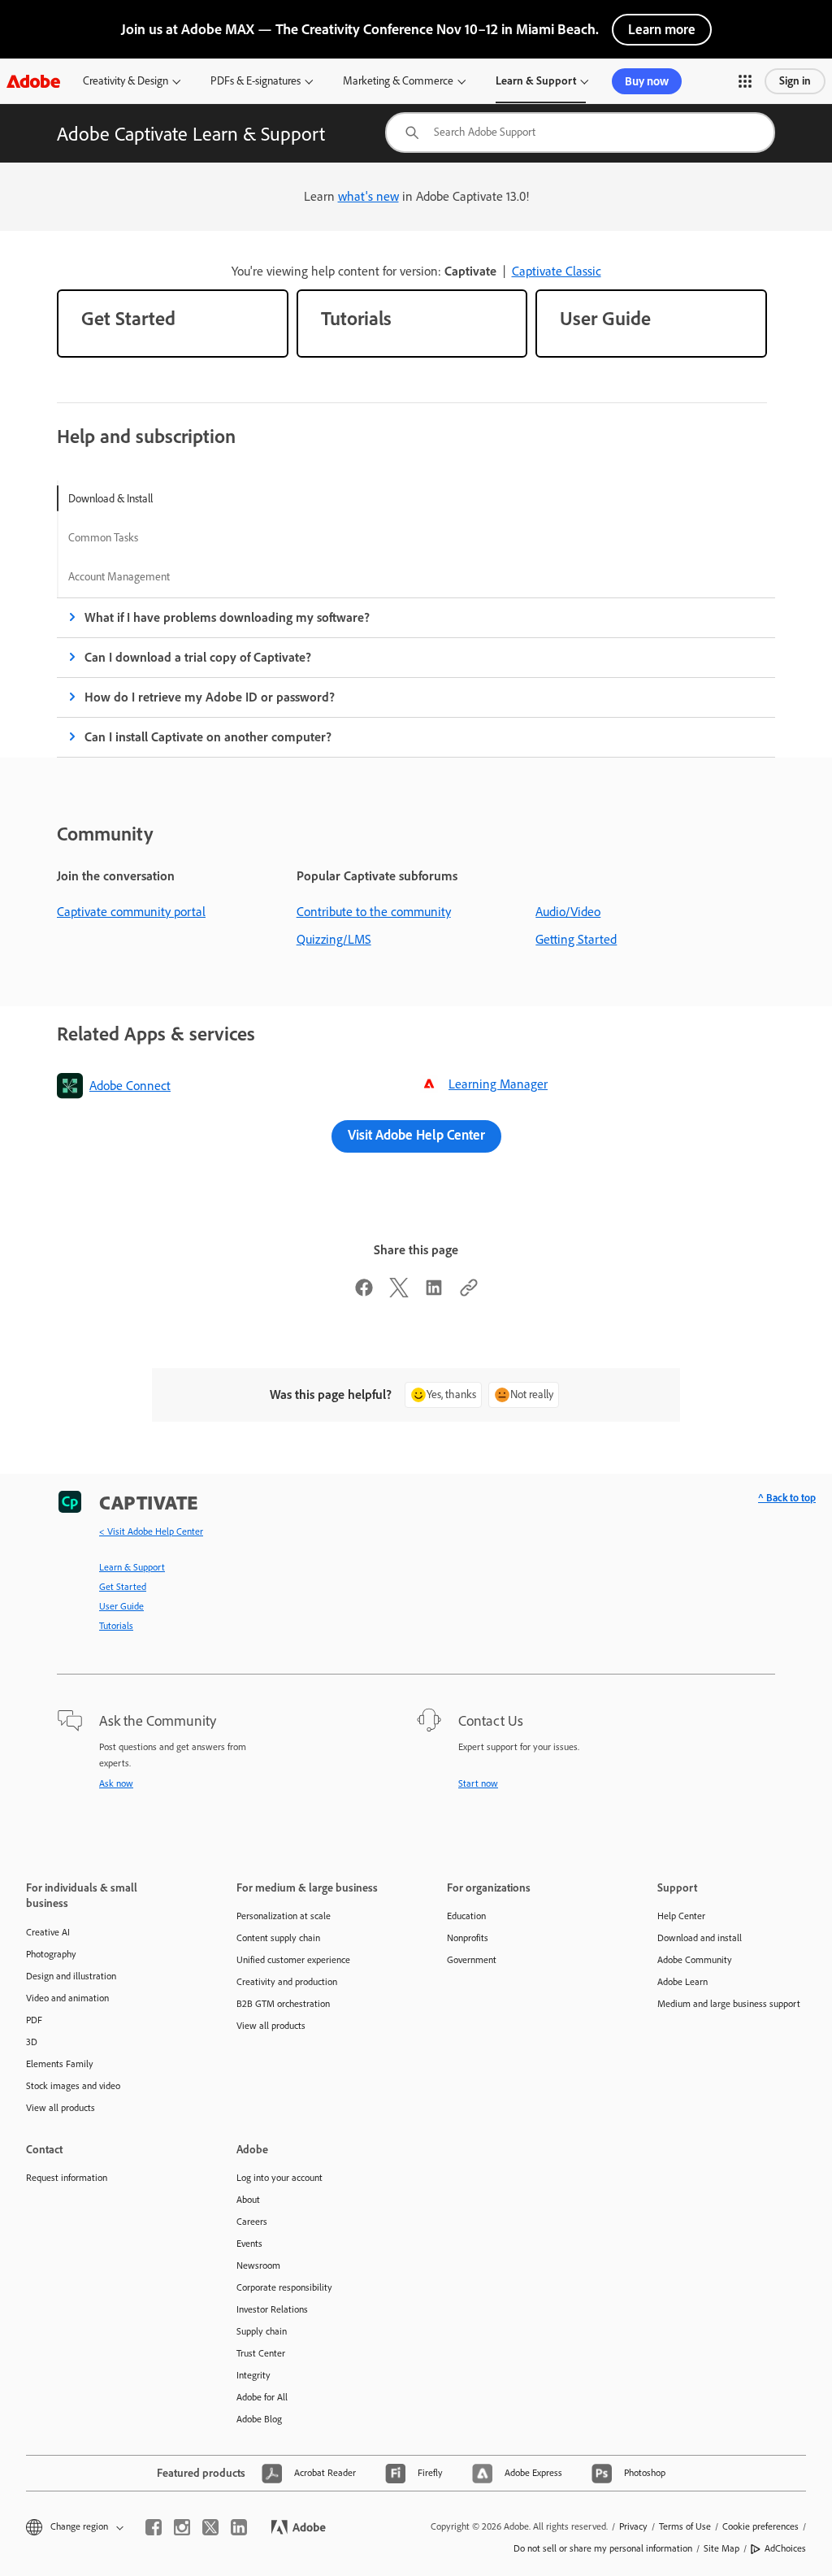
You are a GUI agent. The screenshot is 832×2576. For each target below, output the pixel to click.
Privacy (633, 2526)
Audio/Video (568, 912)
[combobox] (580, 132)
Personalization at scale (284, 1916)
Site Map (721, 2548)
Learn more (662, 29)
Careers (252, 2222)
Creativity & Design (126, 81)
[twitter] (210, 2527)
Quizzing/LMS (334, 939)
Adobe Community (695, 1960)
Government (472, 1960)
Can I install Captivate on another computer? (208, 737)
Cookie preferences (760, 2526)
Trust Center (261, 2353)
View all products (61, 2108)
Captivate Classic (557, 271)
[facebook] (154, 2527)
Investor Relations (272, 2309)
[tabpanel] (416, 678)
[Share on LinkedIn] (434, 1293)
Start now (478, 1783)
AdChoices (785, 2548)
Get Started (123, 1587)
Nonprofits (468, 1938)
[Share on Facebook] (364, 1293)
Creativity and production (287, 1982)
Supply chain (262, 2331)
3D (32, 2042)
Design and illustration (71, 1976)
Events (249, 2244)
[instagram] (182, 2527)
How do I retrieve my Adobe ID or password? (210, 697)
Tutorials (116, 1626)
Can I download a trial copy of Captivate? (198, 657)
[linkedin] (239, 2527)
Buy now (647, 81)
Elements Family (60, 2064)
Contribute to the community (374, 912)
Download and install (700, 1938)
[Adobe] (33, 81)
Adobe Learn (682, 1982)
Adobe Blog (259, 2419)
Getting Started (576, 939)
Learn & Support (536, 81)
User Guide (121, 1606)
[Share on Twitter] (399, 1293)
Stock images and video (73, 2086)
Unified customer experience (293, 1960)
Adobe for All (262, 2397)
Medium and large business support (729, 2004)
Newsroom (258, 2265)
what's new (368, 196)
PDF (34, 2020)
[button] (745, 81)
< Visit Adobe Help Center (151, 1531)
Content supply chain (278, 1938)
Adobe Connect (130, 1086)
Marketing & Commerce (398, 81)
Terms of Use (685, 2526)
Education (466, 1916)
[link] (173, 324)
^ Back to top (787, 1498)
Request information (67, 2178)
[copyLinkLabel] (469, 1293)
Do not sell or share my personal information (603, 2548)
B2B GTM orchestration (283, 2004)
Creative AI (48, 1932)
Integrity (253, 2375)
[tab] (119, 498)
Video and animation (67, 1998)
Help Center (681, 1916)
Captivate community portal (131, 912)
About (248, 2200)
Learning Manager (498, 1084)
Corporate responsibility (284, 2287)
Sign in (795, 81)
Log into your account (279, 2178)
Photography (51, 1954)
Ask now (116, 1783)
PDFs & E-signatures (256, 81)
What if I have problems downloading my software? (227, 617)
